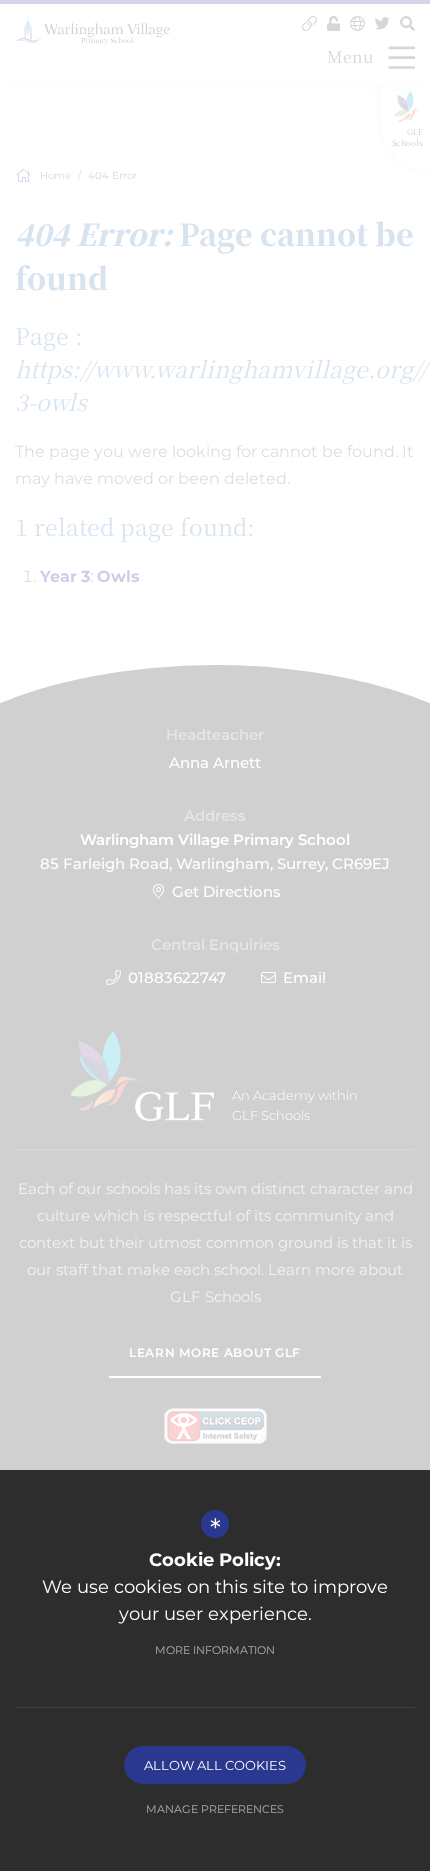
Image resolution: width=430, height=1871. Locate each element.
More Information (215, 1650)
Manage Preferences (215, 1809)
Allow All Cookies (215, 1765)
